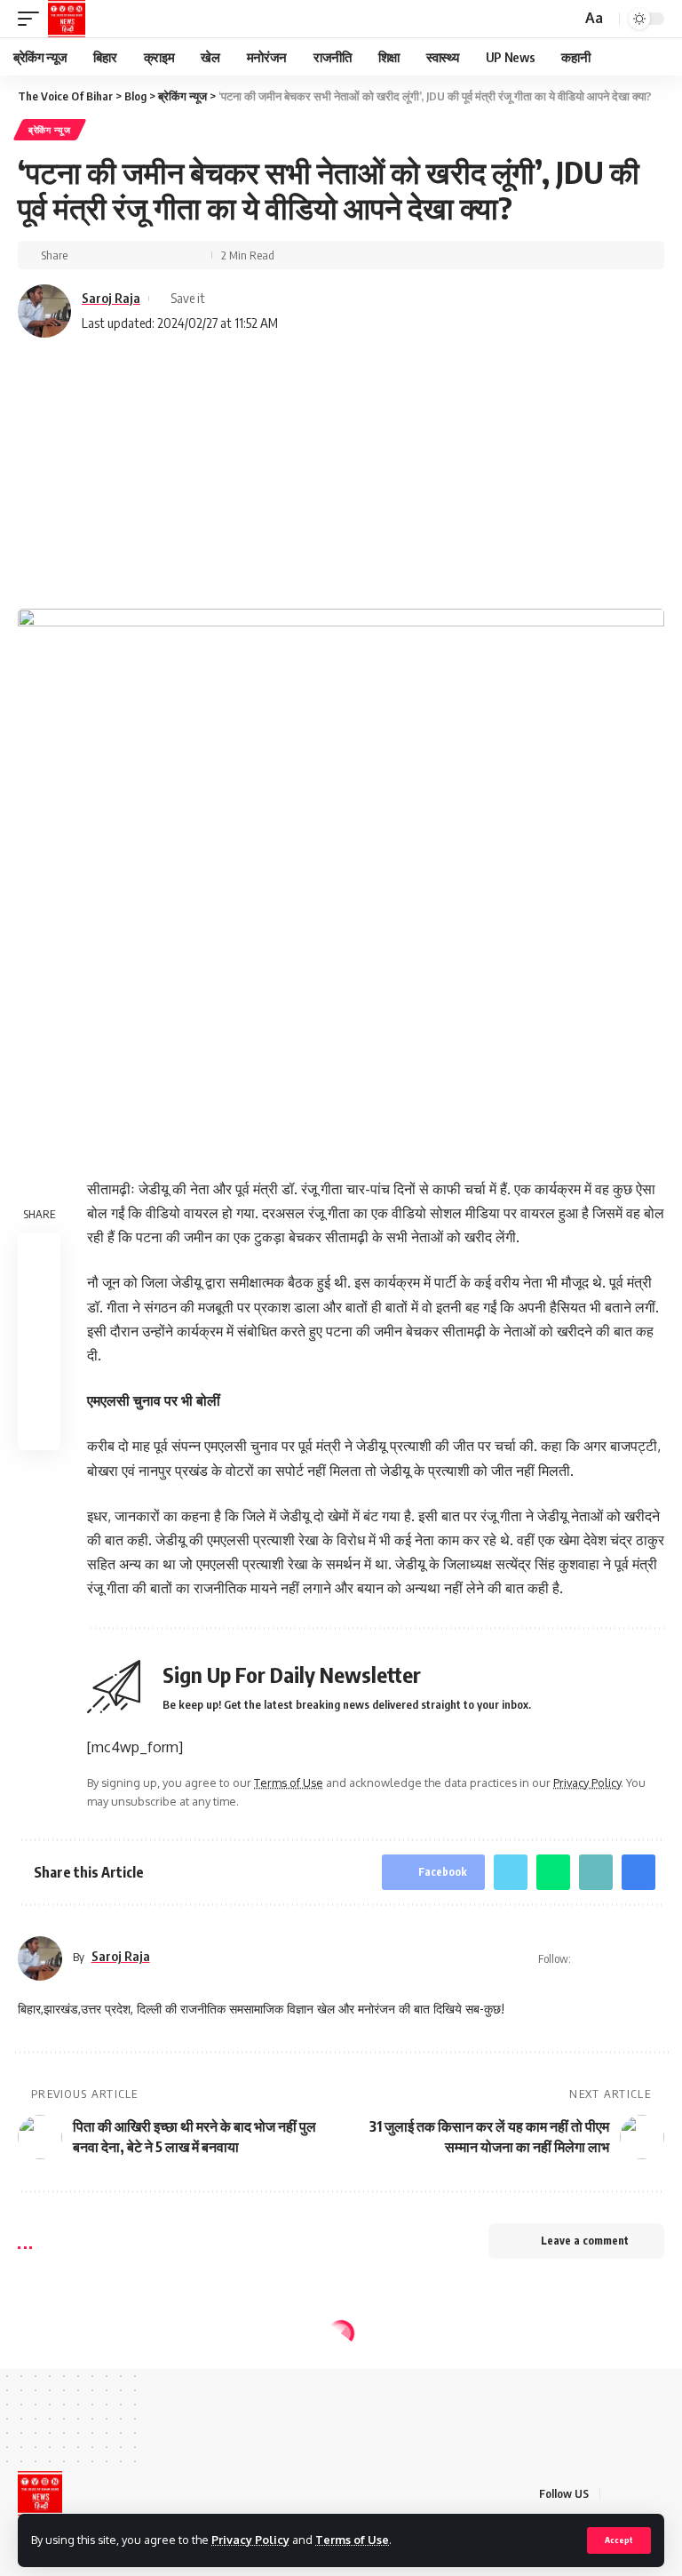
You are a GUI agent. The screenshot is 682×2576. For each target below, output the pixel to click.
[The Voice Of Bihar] (67, 19)
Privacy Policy (250, 2540)
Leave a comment (585, 2241)
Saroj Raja (111, 298)
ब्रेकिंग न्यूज (50, 130)
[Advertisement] (341, 475)
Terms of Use (352, 2540)
